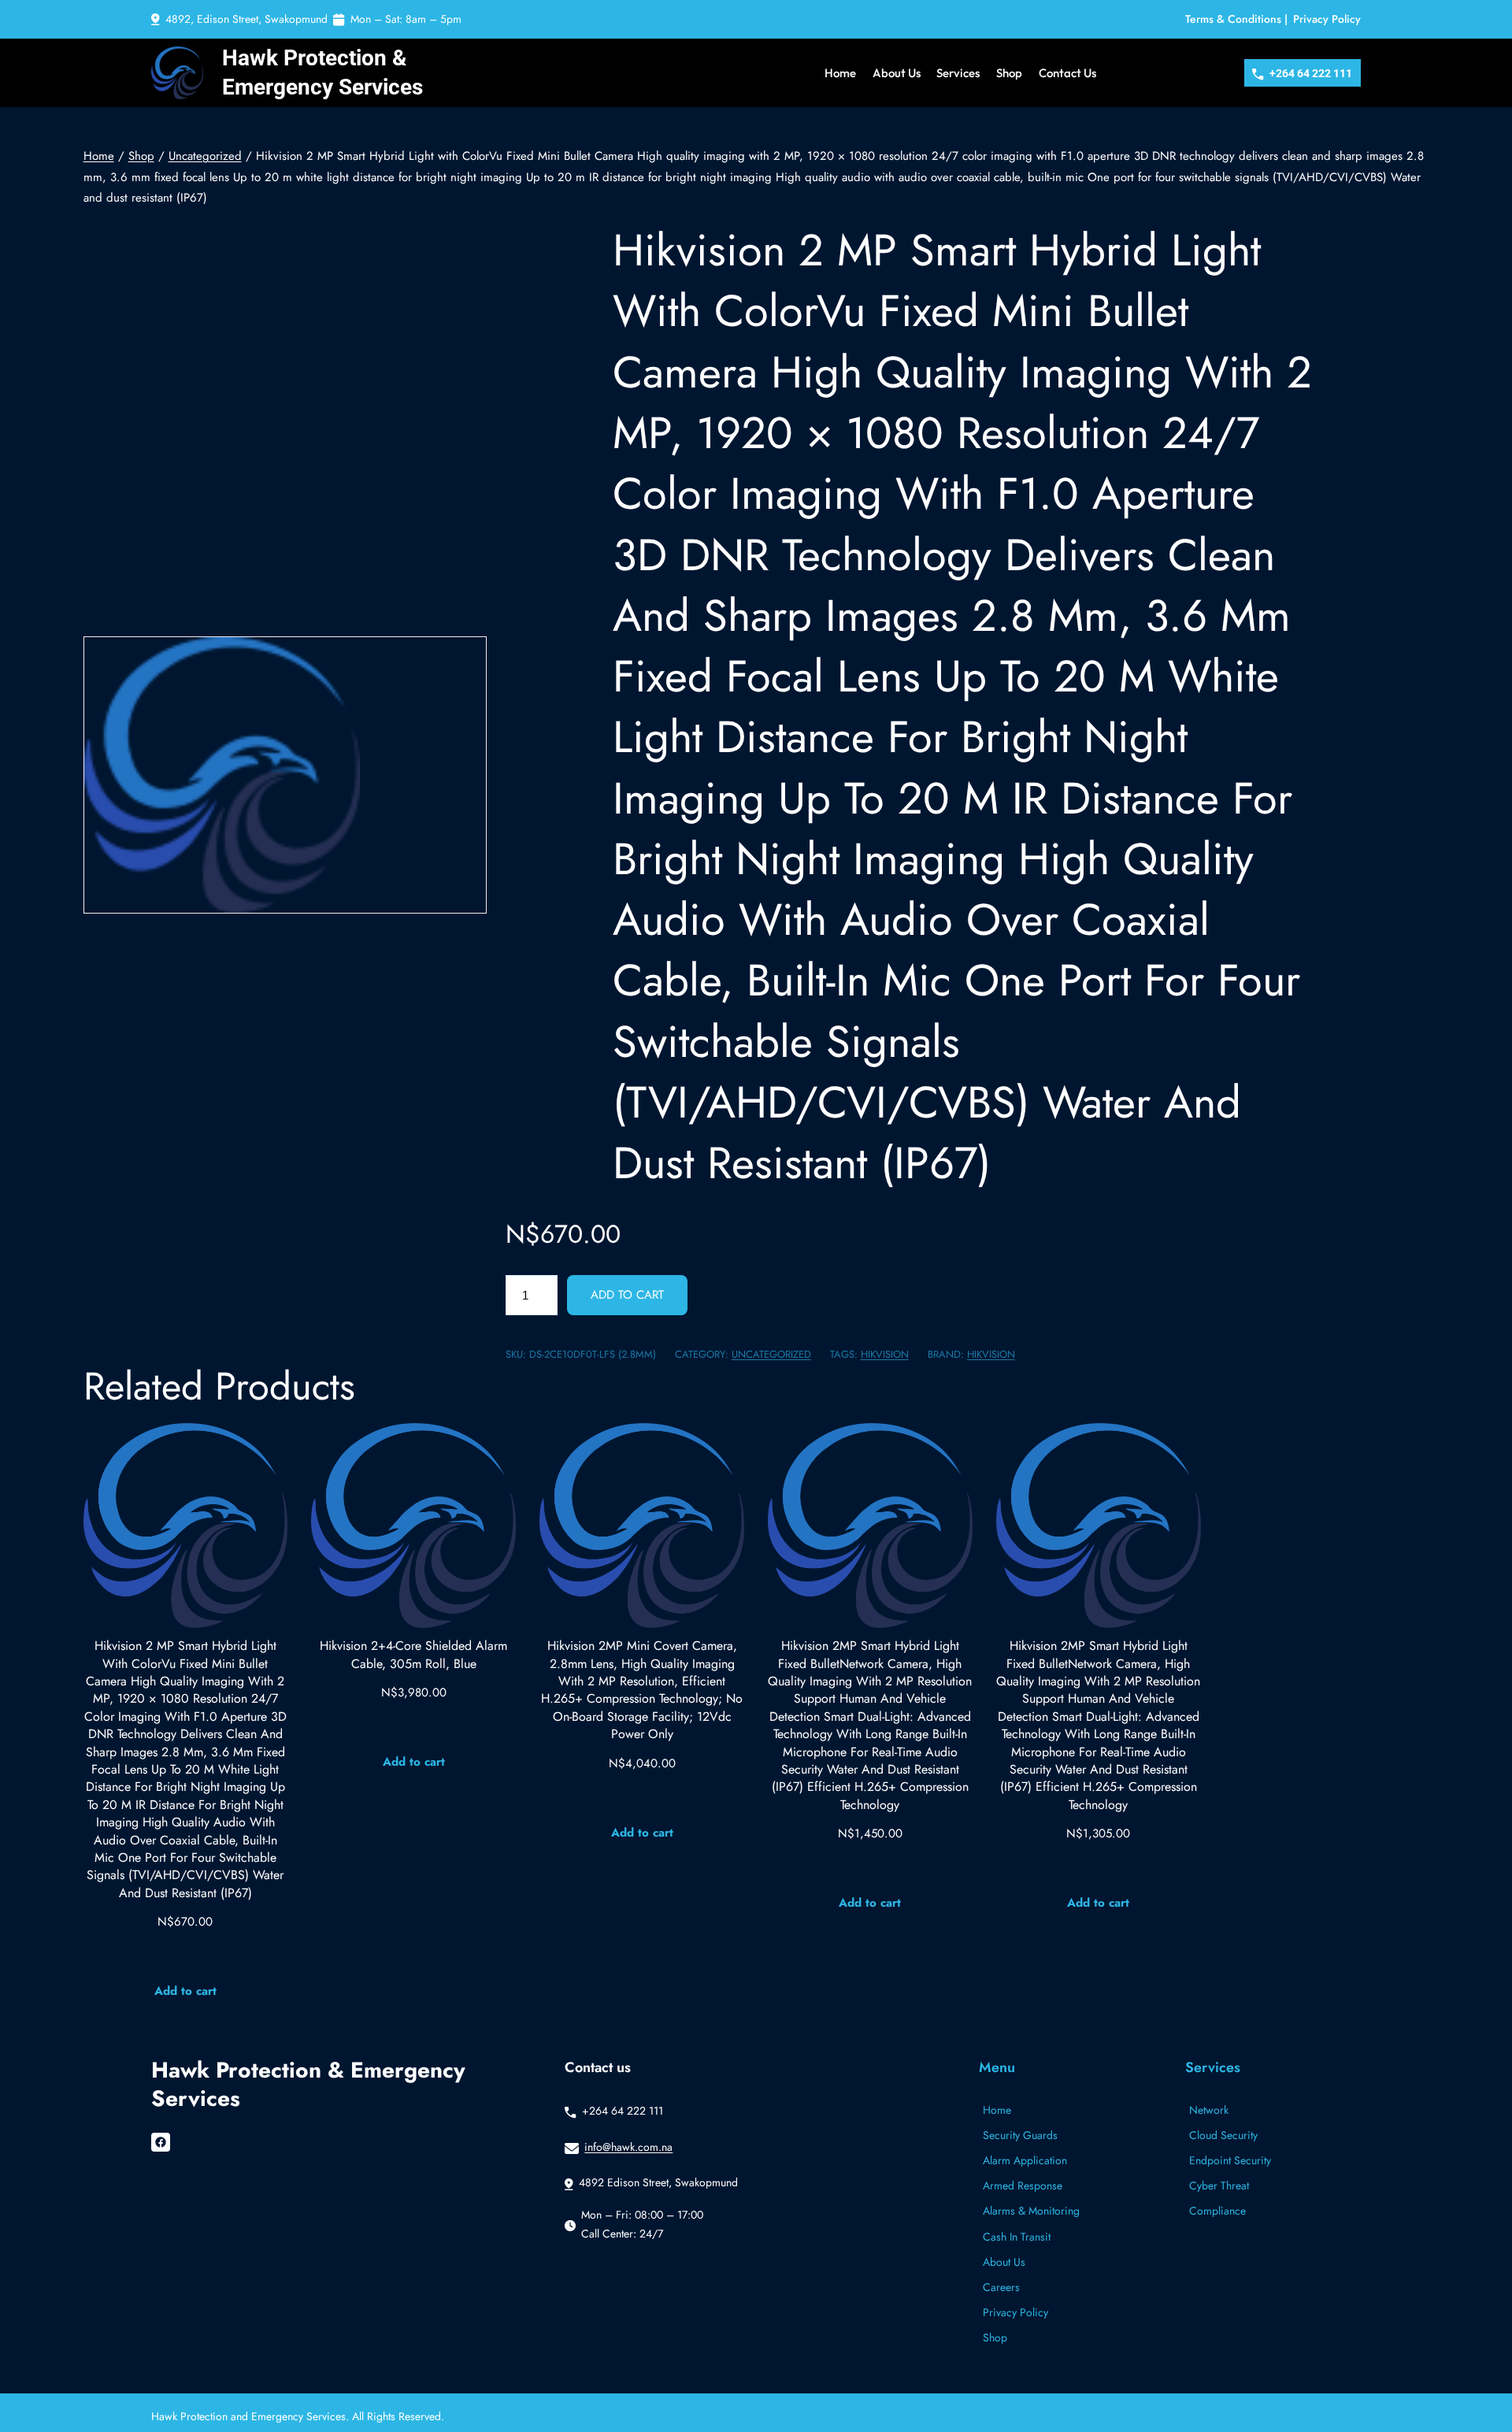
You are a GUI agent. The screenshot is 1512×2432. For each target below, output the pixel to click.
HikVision (885, 1354)
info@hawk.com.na (628, 2147)
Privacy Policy (1327, 19)
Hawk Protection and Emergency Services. (252, 2416)
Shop (141, 156)
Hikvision (991, 1354)
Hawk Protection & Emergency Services (308, 2085)
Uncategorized (205, 156)
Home (99, 156)
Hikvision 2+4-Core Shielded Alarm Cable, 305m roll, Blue (413, 1655)
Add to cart (627, 1295)
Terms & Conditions (1233, 19)
